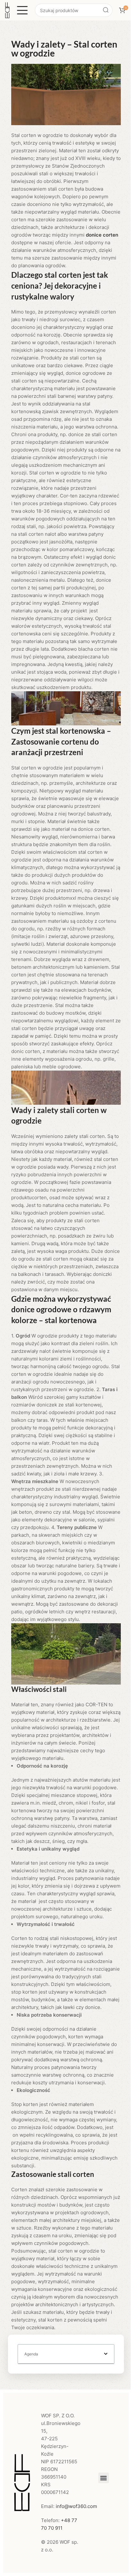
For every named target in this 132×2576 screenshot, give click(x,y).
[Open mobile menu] (22, 10)
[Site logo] (7, 10)
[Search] (106, 10)
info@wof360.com (76, 2506)
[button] (106, 2354)
